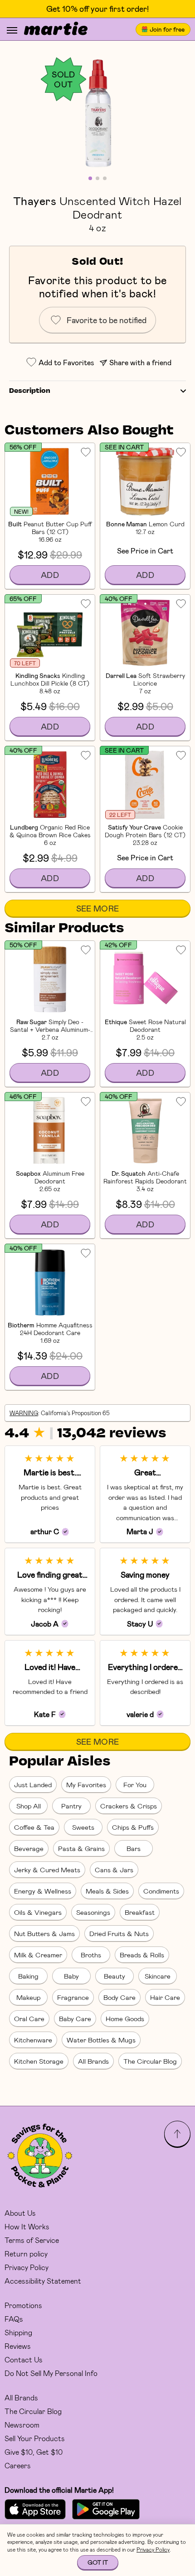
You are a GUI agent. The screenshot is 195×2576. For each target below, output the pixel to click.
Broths (91, 1955)
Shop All (29, 1806)
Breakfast (140, 1912)
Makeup (28, 1997)
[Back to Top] (177, 2134)
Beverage (29, 1848)
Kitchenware (33, 2040)
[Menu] (12, 30)
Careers (18, 2465)
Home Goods (125, 2018)
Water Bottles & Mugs (101, 2040)
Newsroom (22, 2425)
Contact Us (24, 2359)
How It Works (27, 2226)
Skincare (158, 1976)
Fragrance (73, 1997)
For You (135, 1784)
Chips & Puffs (133, 1827)
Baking (28, 1976)
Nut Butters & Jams (44, 1933)
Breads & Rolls (142, 1955)
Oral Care (29, 2018)
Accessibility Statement (43, 2281)
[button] (98, 113)
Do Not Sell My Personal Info (51, 2373)
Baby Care (75, 2018)
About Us (20, 2213)
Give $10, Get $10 (34, 2452)
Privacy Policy (27, 2267)
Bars (134, 1848)
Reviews (18, 2346)
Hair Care (165, 1997)
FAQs (14, 2319)
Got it (98, 2562)
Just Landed (33, 1784)
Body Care (119, 1997)
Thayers (35, 200)
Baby (71, 1976)
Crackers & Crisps (129, 1806)
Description (30, 391)
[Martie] (56, 29)
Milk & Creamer (38, 1955)
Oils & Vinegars (38, 1912)
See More (98, 908)
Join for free (167, 29)
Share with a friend (140, 362)
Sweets (83, 1827)
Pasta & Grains (81, 1848)
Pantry (71, 1806)
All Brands (93, 2061)
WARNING (24, 1413)
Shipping (18, 2332)
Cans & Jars (114, 1870)
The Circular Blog (150, 2061)
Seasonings (93, 1912)
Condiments (161, 1891)
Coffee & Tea (34, 1827)
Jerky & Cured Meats (47, 1870)
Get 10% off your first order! (97, 9)
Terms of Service (32, 2240)
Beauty (115, 1976)
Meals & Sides (107, 1891)
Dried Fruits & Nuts (119, 1933)
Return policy (26, 2254)
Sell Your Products (35, 2438)
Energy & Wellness (43, 1891)
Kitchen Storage (39, 2061)
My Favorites (86, 1784)
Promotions (23, 2305)
